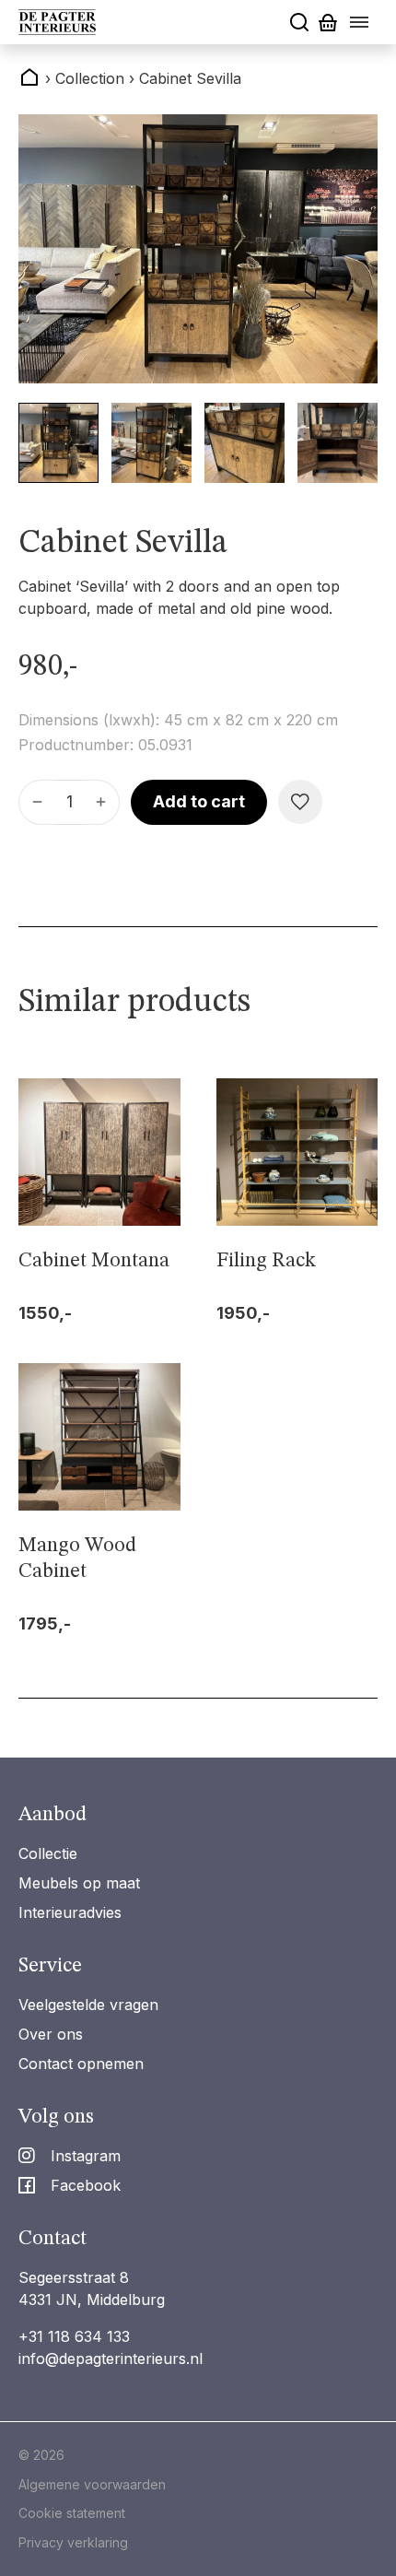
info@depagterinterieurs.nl (111, 2358)
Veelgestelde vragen (88, 2005)
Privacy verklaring (73, 2542)
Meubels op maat (79, 1883)
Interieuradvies (70, 1912)
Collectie (48, 1853)
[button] (58, 443)
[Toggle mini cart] (328, 23)
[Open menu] (359, 22)
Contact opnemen (81, 2064)
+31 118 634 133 (74, 2336)
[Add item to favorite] (300, 802)
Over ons (51, 2034)
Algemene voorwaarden (92, 2484)
